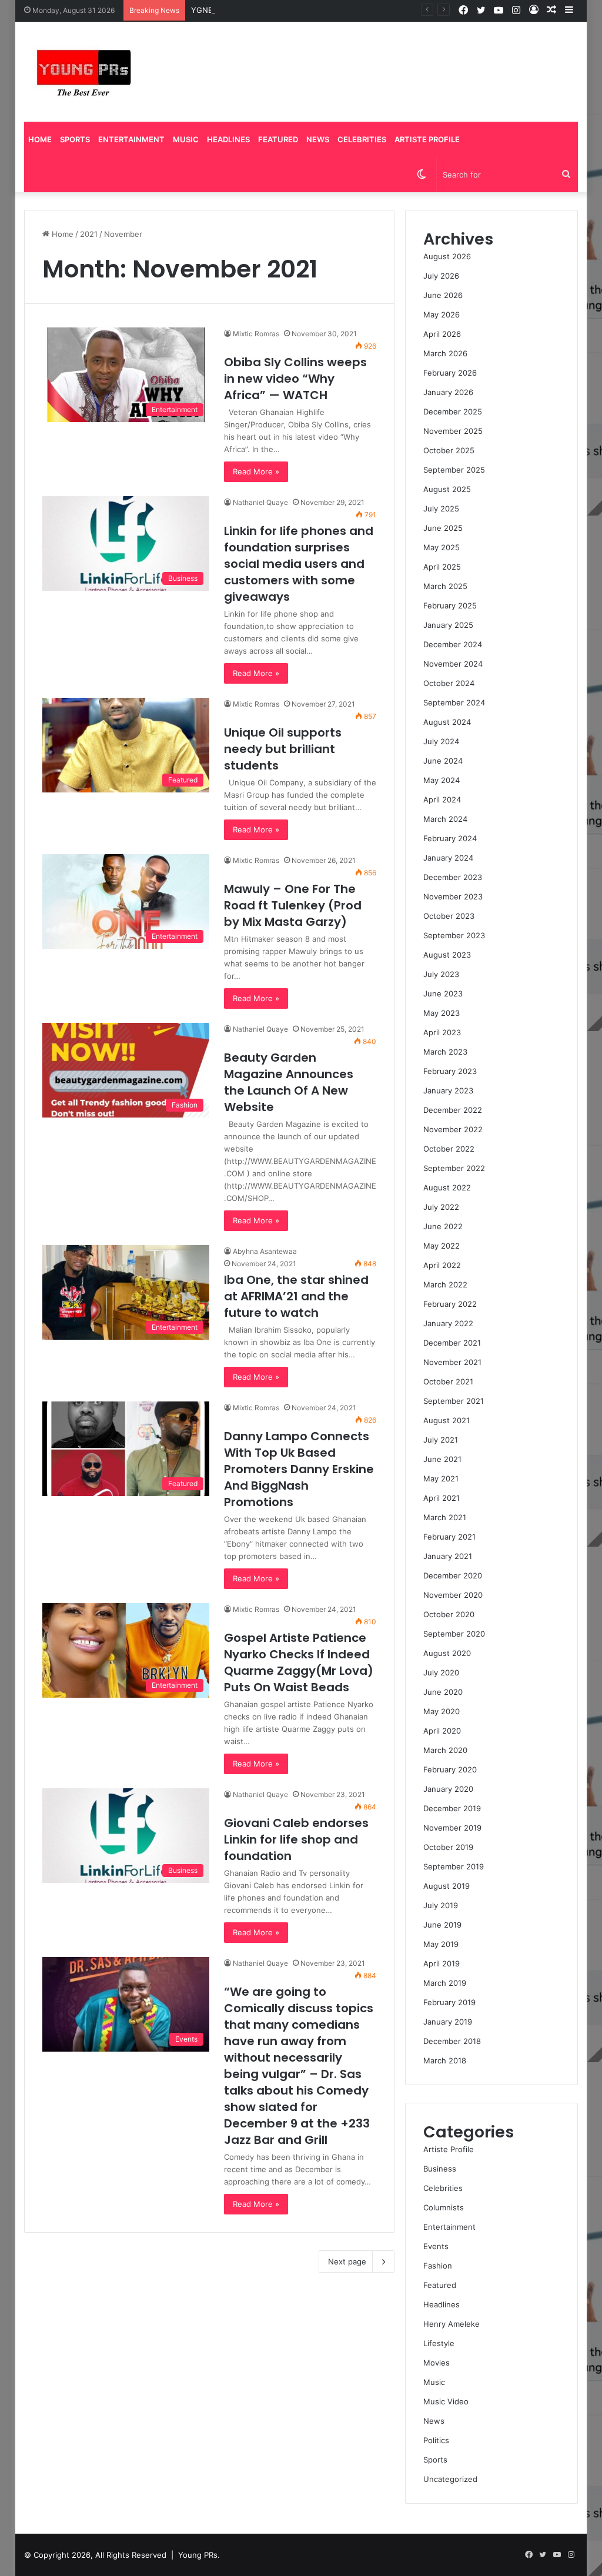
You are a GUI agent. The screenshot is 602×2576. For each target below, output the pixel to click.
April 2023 (442, 1032)
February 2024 (450, 838)
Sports (75, 139)
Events (436, 2246)
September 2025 (454, 470)
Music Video (446, 2401)
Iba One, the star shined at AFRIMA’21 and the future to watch (296, 1296)
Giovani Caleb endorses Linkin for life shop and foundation (296, 1839)
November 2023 (453, 896)
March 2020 (445, 1750)
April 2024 (442, 799)
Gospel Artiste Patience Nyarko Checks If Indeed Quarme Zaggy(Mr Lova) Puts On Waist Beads (299, 1662)
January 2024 (448, 858)
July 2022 (441, 1207)
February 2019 (449, 2002)
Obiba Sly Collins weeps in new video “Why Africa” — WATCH (295, 379)
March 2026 (445, 353)
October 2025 (449, 450)
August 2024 (447, 722)
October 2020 (449, 1614)
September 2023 (454, 935)
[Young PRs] (83, 72)
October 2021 (448, 1381)
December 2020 (453, 1575)
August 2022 (447, 1187)
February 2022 (450, 1304)
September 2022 (454, 1168)
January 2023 (448, 1090)
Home (40, 139)
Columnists (444, 2207)
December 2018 (452, 2041)
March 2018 (445, 2060)
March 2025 (445, 586)
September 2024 (454, 702)
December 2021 (452, 1343)
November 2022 (453, 1129)
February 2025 (450, 605)
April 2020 (442, 1731)
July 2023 (441, 974)
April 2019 (442, 1963)
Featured (278, 139)
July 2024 (441, 741)
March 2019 (445, 1983)
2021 (89, 234)
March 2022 (445, 1284)
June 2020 (443, 1692)
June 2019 (442, 1925)
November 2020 (453, 1595)
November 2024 (453, 664)
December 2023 (453, 877)
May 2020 (442, 1711)
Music (186, 139)
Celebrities (362, 139)
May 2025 (442, 547)
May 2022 (442, 1246)
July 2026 (441, 276)
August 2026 (447, 256)
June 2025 (443, 528)
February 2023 (450, 1071)
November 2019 (452, 1828)
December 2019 (452, 1808)
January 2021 (448, 1556)
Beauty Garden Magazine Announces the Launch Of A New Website (289, 1082)
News (318, 139)
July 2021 (441, 1440)
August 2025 (447, 489)
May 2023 (442, 1013)
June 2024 (443, 761)
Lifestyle (439, 2343)
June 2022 (443, 1226)
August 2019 (447, 1886)
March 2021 (445, 1517)
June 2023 (443, 993)
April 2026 (442, 334)
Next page (347, 2261)
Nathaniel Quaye (260, 502)
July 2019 (441, 1905)
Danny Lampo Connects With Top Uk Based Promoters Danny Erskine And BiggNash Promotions (299, 1469)
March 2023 (445, 1052)
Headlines (228, 139)
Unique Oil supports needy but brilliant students (283, 749)
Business (440, 2169)
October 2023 (449, 916)
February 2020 (450, 1769)
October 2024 (449, 683)
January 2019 (448, 2022)
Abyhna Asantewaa (265, 1251)
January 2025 (448, 625)
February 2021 (449, 1537)
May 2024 (442, 780)
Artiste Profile (427, 139)
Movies (437, 2363)
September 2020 (454, 1634)
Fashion (438, 2266)
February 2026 (450, 373)
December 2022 (453, 1110)
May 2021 (441, 1478)
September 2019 (454, 1866)
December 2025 (453, 412)
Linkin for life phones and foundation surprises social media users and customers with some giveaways (299, 564)
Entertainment (131, 139)
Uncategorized (450, 2479)
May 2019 (441, 1944)
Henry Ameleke (451, 2324)
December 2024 (453, 644)
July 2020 (441, 1672)
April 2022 (442, 1265)
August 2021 (447, 1420)
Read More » (256, 471)
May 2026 (442, 315)
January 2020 (448, 1789)
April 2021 (442, 1498)
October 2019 (448, 1847)
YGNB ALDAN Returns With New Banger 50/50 (277, 10)
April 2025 (442, 567)
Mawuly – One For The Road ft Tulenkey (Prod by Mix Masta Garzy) (293, 905)
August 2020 (447, 1653)
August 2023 (447, 955)
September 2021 (454, 1401)
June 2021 (442, 1459)
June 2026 (443, 295)
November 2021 (452, 1362)
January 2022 (448, 1323)
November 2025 (453, 431)
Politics (436, 2440)
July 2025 (441, 508)
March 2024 (445, 819)
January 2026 (448, 392)
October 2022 (449, 1149)
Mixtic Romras (256, 334)
